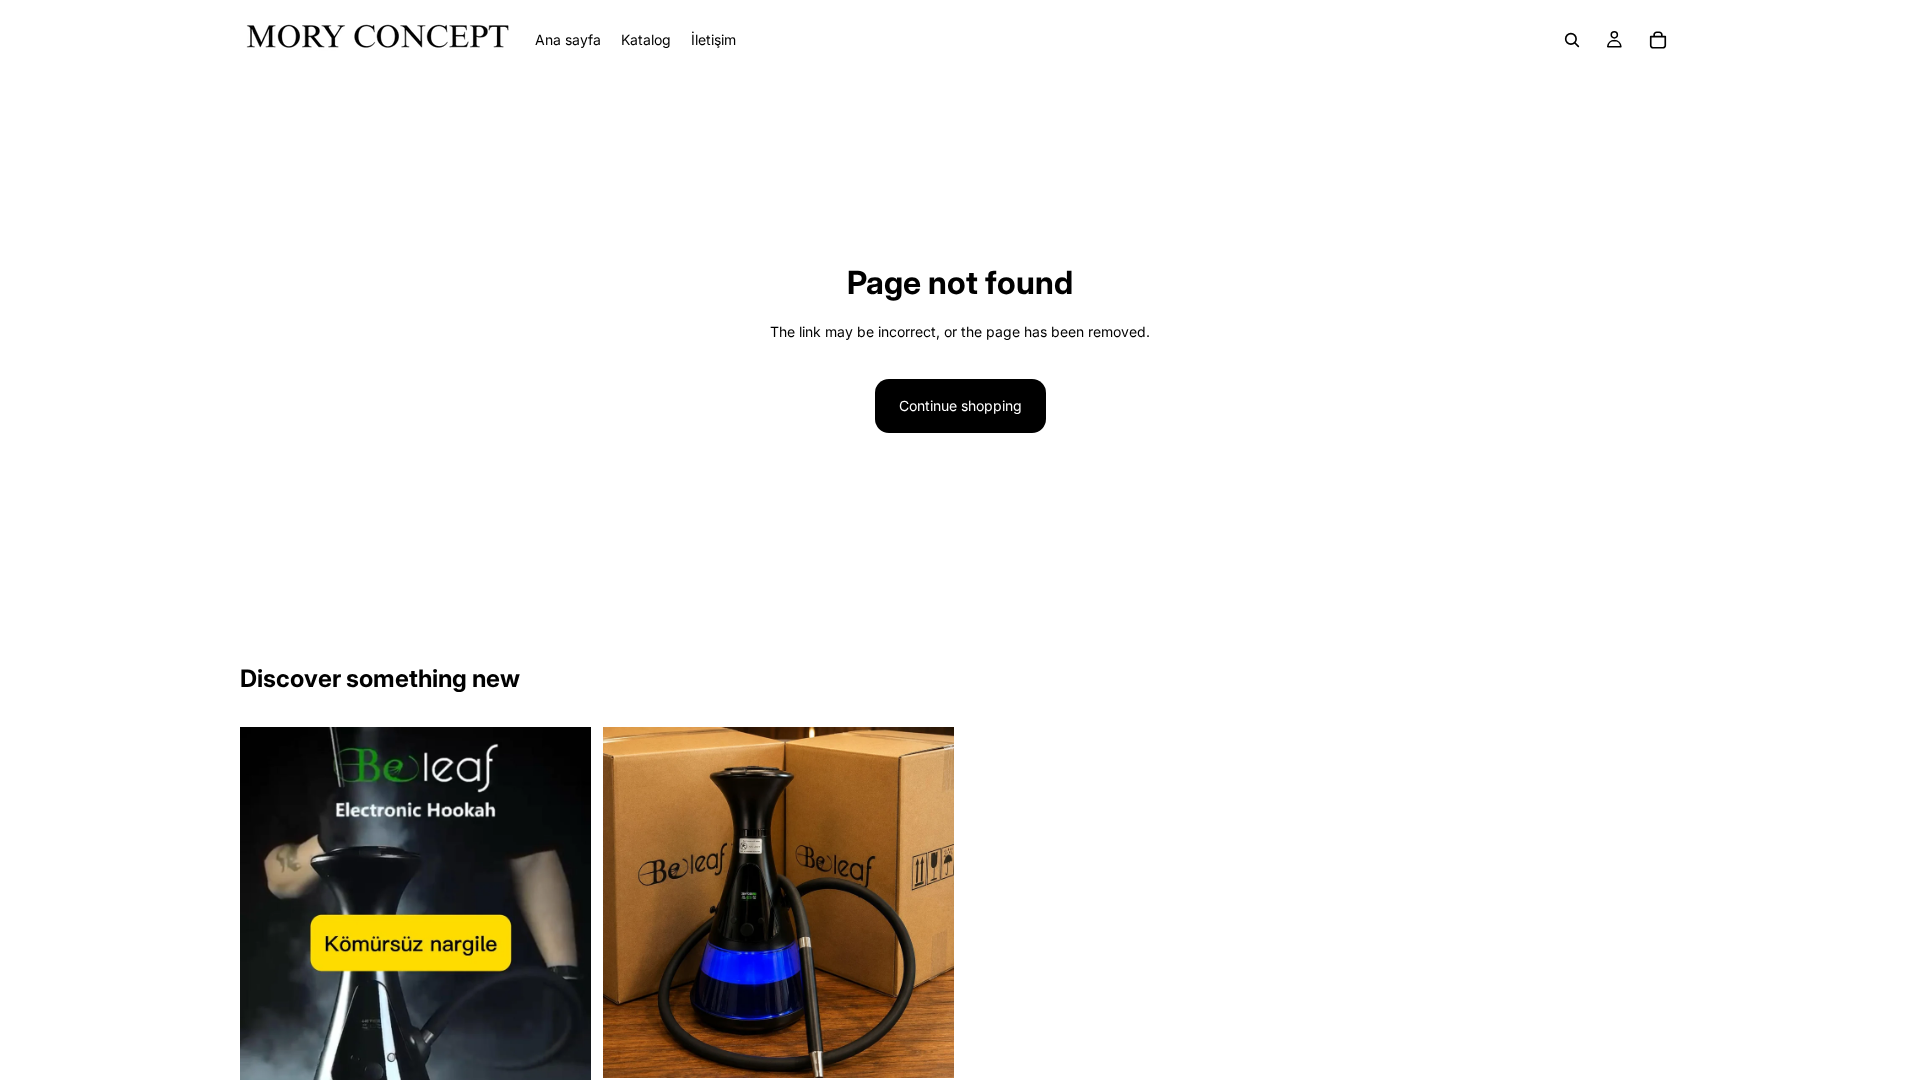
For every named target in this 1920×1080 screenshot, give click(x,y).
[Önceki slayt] (270, 1039)
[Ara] (1572, 40)
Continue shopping (960, 405)
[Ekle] (923, 1048)
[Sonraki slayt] (561, 1039)
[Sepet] (1658, 40)
